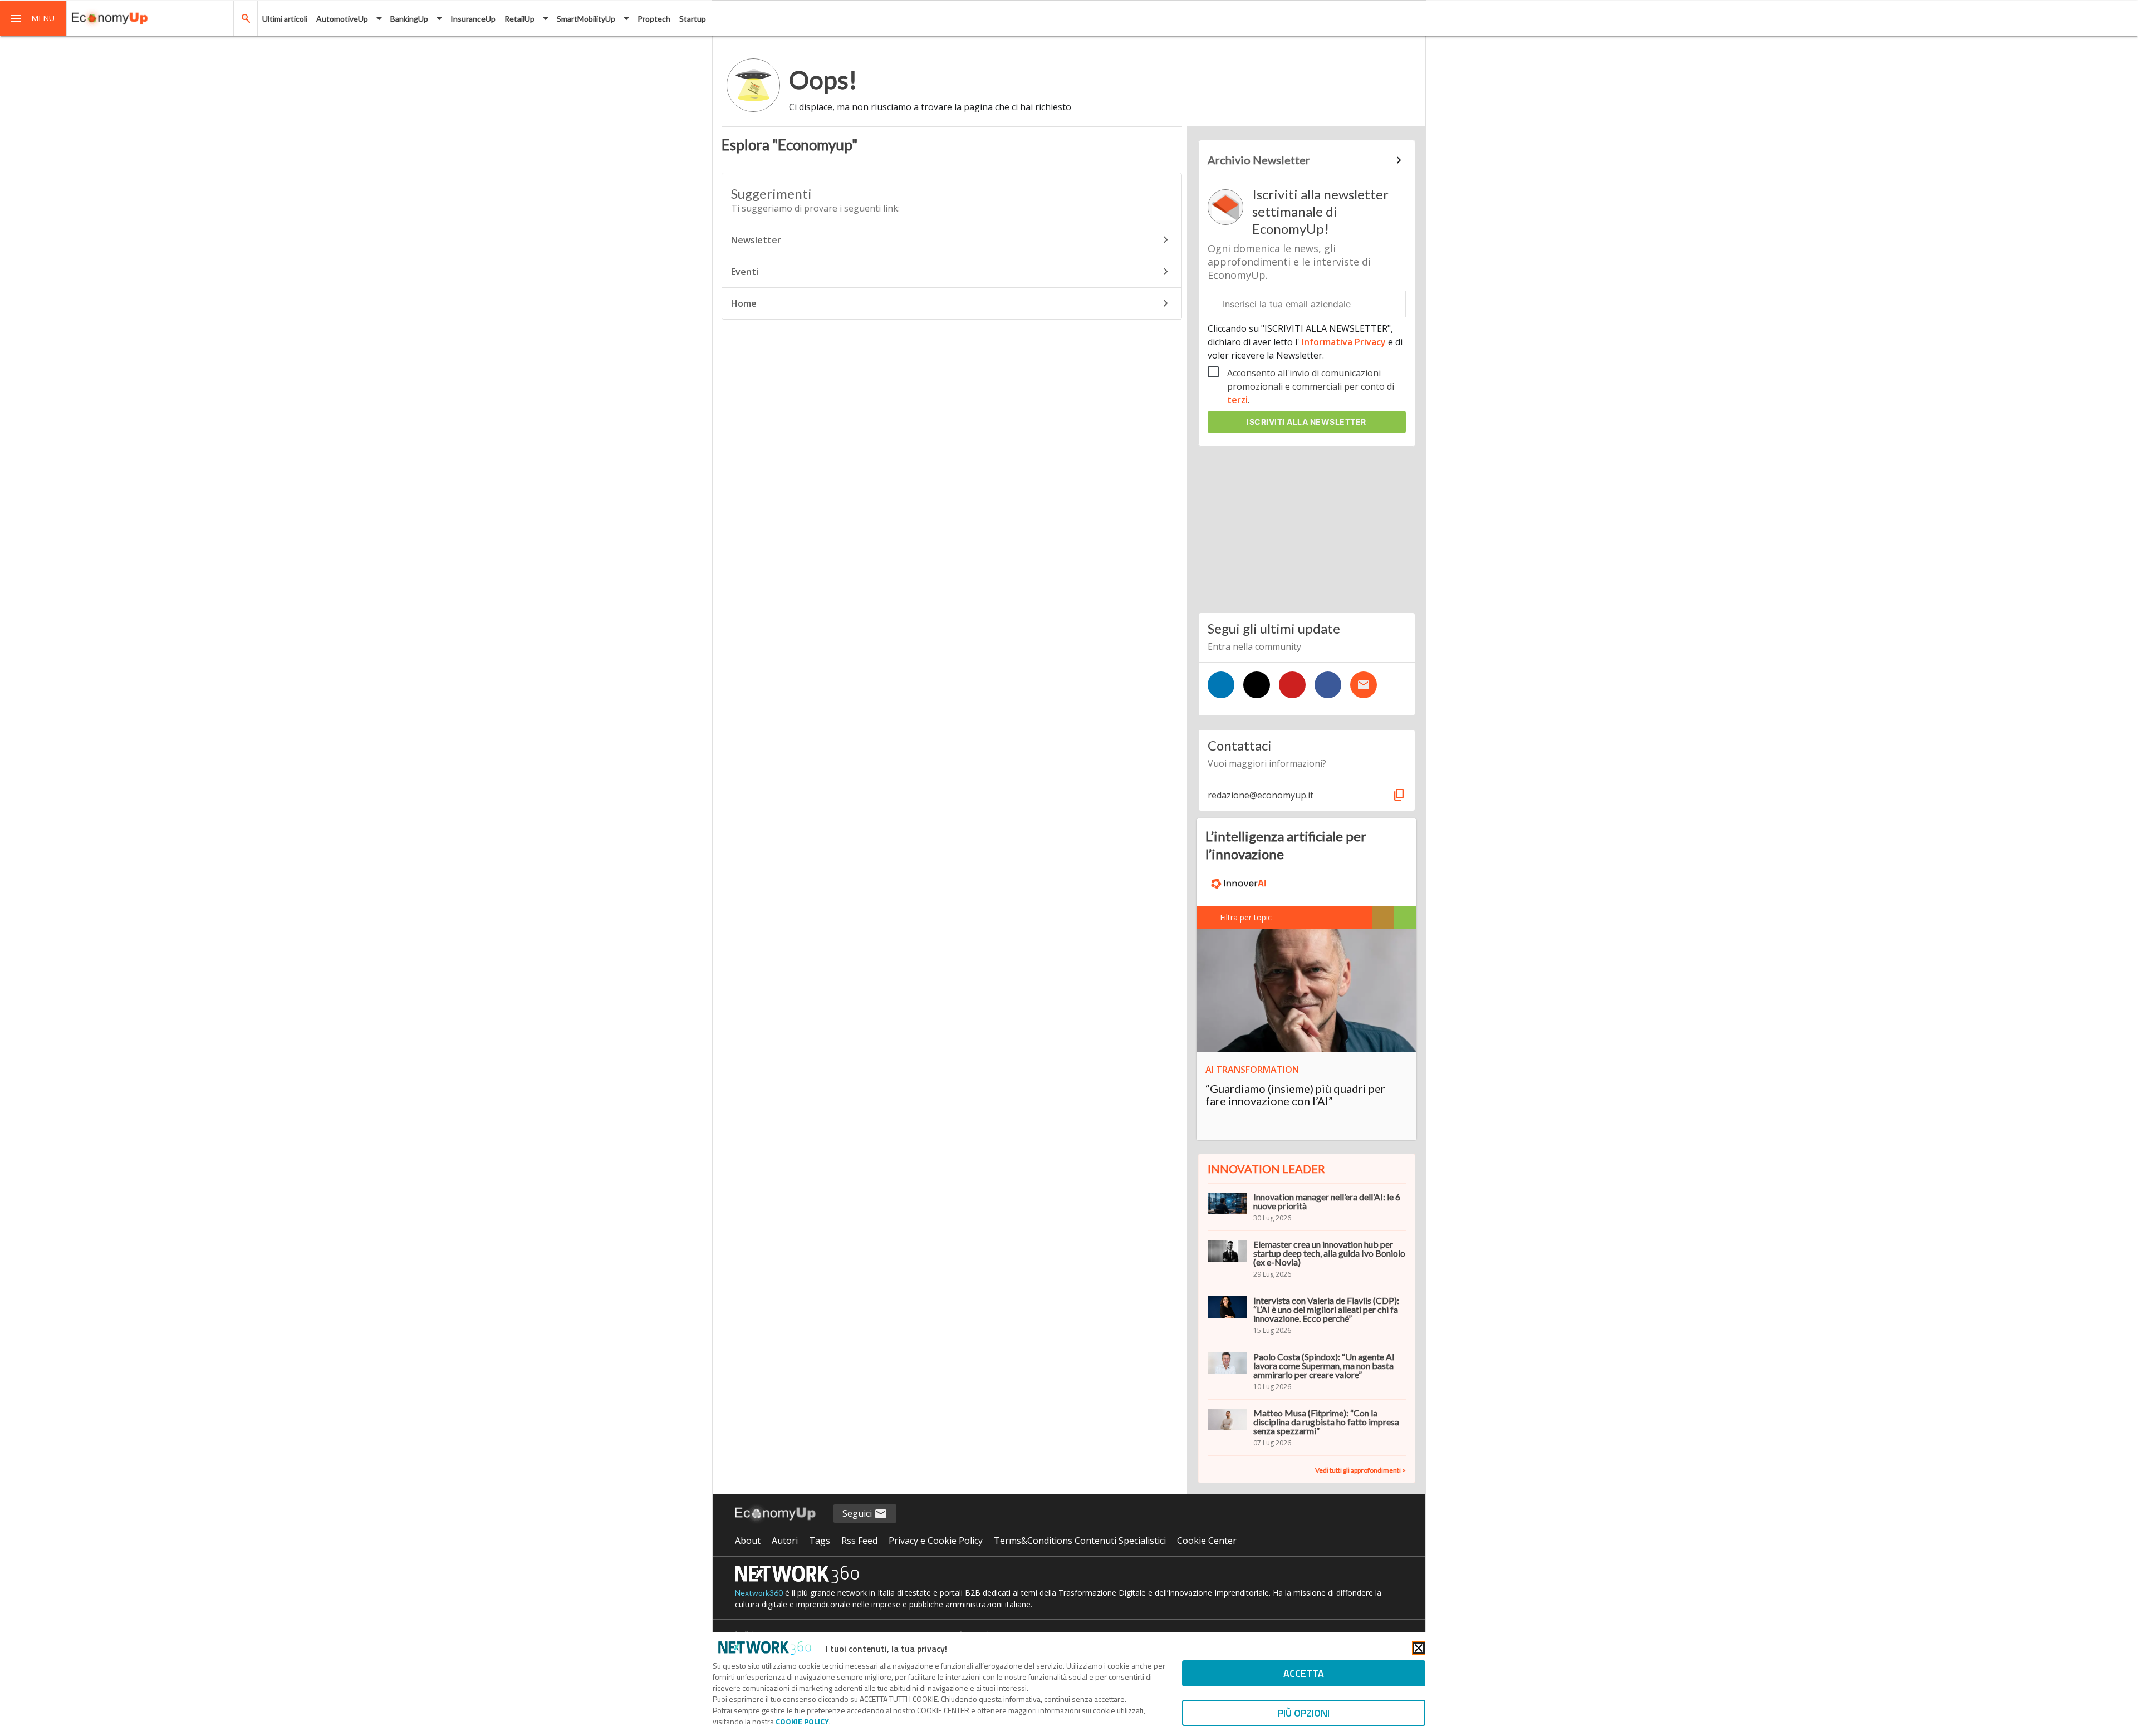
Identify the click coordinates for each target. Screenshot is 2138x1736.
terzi (1237, 400)
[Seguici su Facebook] (1328, 685)
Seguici (858, 1513)
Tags (820, 1541)
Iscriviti (1306, 422)
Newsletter (756, 240)
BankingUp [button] (409, 19)
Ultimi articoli (285, 19)
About (748, 1541)
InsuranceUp (473, 19)
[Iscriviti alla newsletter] (1364, 685)
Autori (785, 1541)
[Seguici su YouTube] (1292, 685)
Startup (693, 19)
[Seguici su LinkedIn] (1221, 685)
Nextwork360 (759, 1593)
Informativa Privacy (1344, 342)
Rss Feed (859, 1541)
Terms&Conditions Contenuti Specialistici (1080, 1541)
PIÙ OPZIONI (1304, 1713)
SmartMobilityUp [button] (586, 19)
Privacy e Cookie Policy (936, 1541)
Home (744, 303)
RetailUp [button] (519, 19)
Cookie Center (1207, 1541)
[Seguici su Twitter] (1257, 685)
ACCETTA (1304, 1673)
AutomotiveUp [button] (342, 19)
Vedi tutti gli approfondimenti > (1360, 1470)
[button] (33, 18)
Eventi (745, 272)
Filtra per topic (1246, 917)
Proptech (654, 19)
